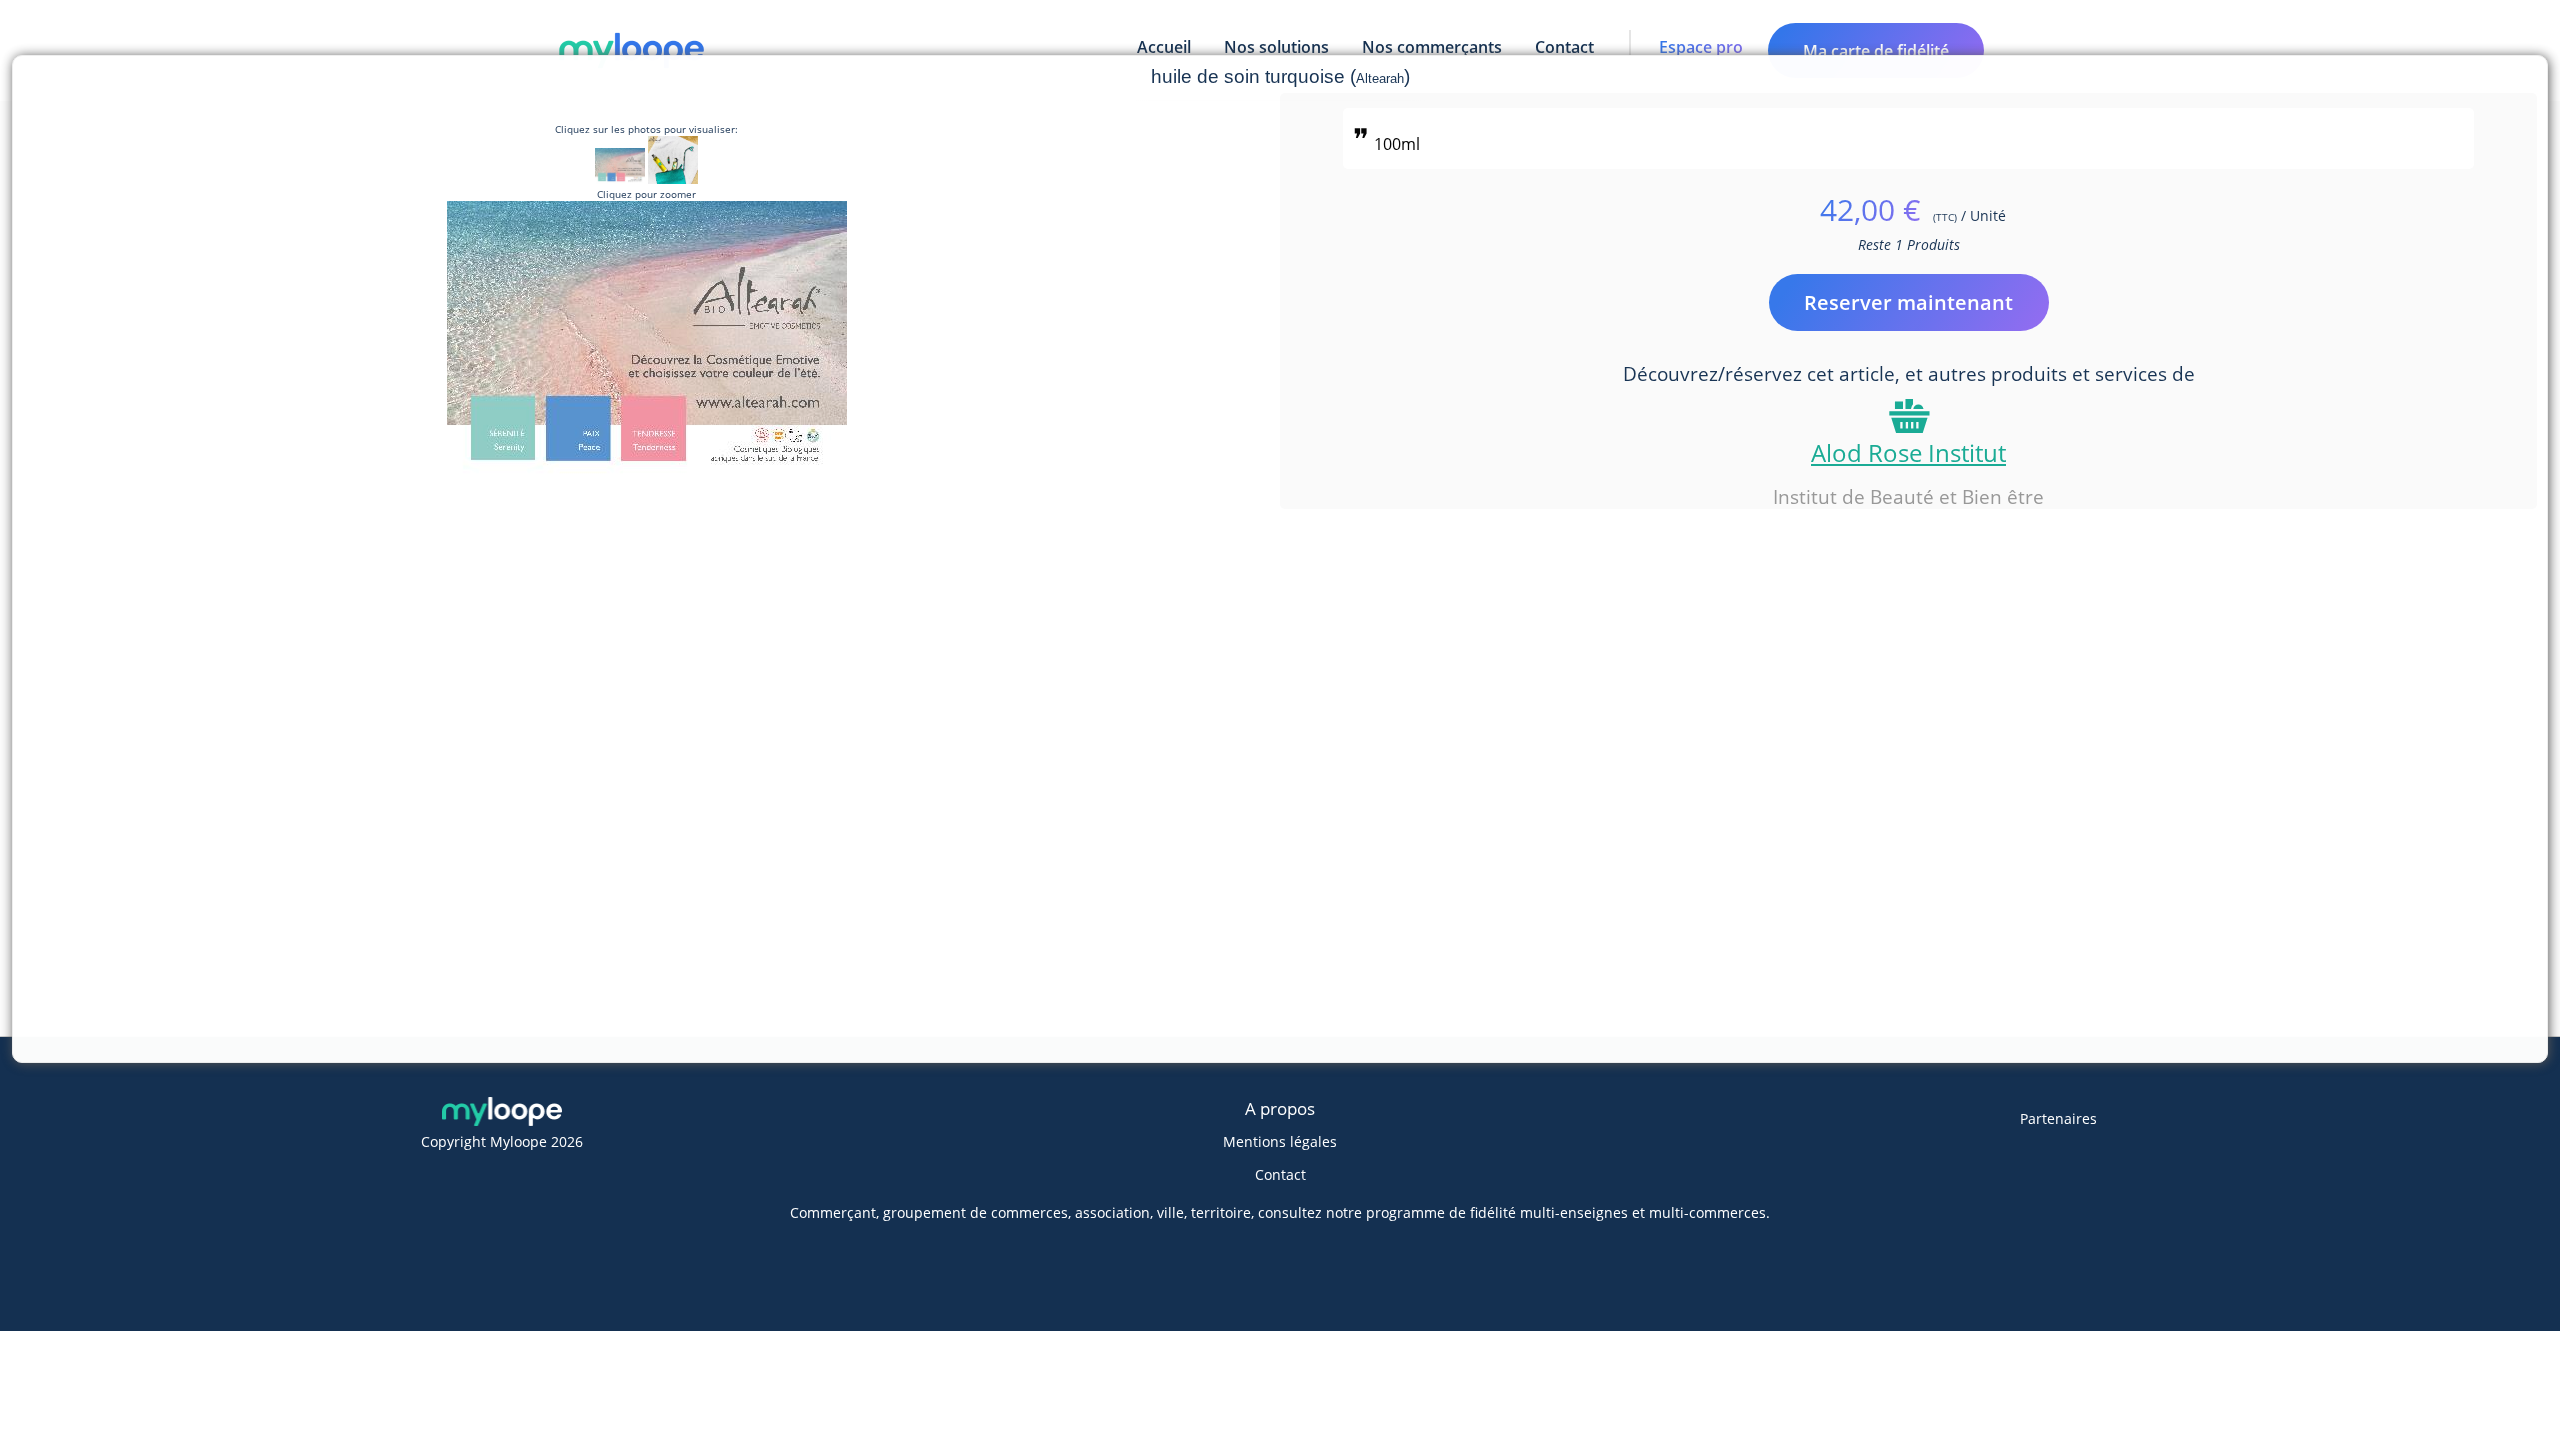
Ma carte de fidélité (1876, 51)
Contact (1280, 1174)
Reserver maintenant (1908, 302)
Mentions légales (1280, 1141)
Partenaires (2058, 1118)
